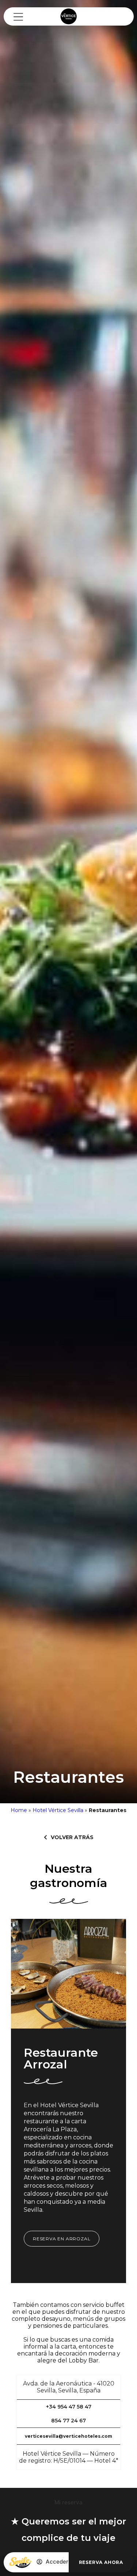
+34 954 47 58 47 (69, 2407)
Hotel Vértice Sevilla (58, 1810)
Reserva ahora (101, 2562)
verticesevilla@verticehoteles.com (68, 2436)
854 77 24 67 (68, 2421)
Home (19, 1810)
